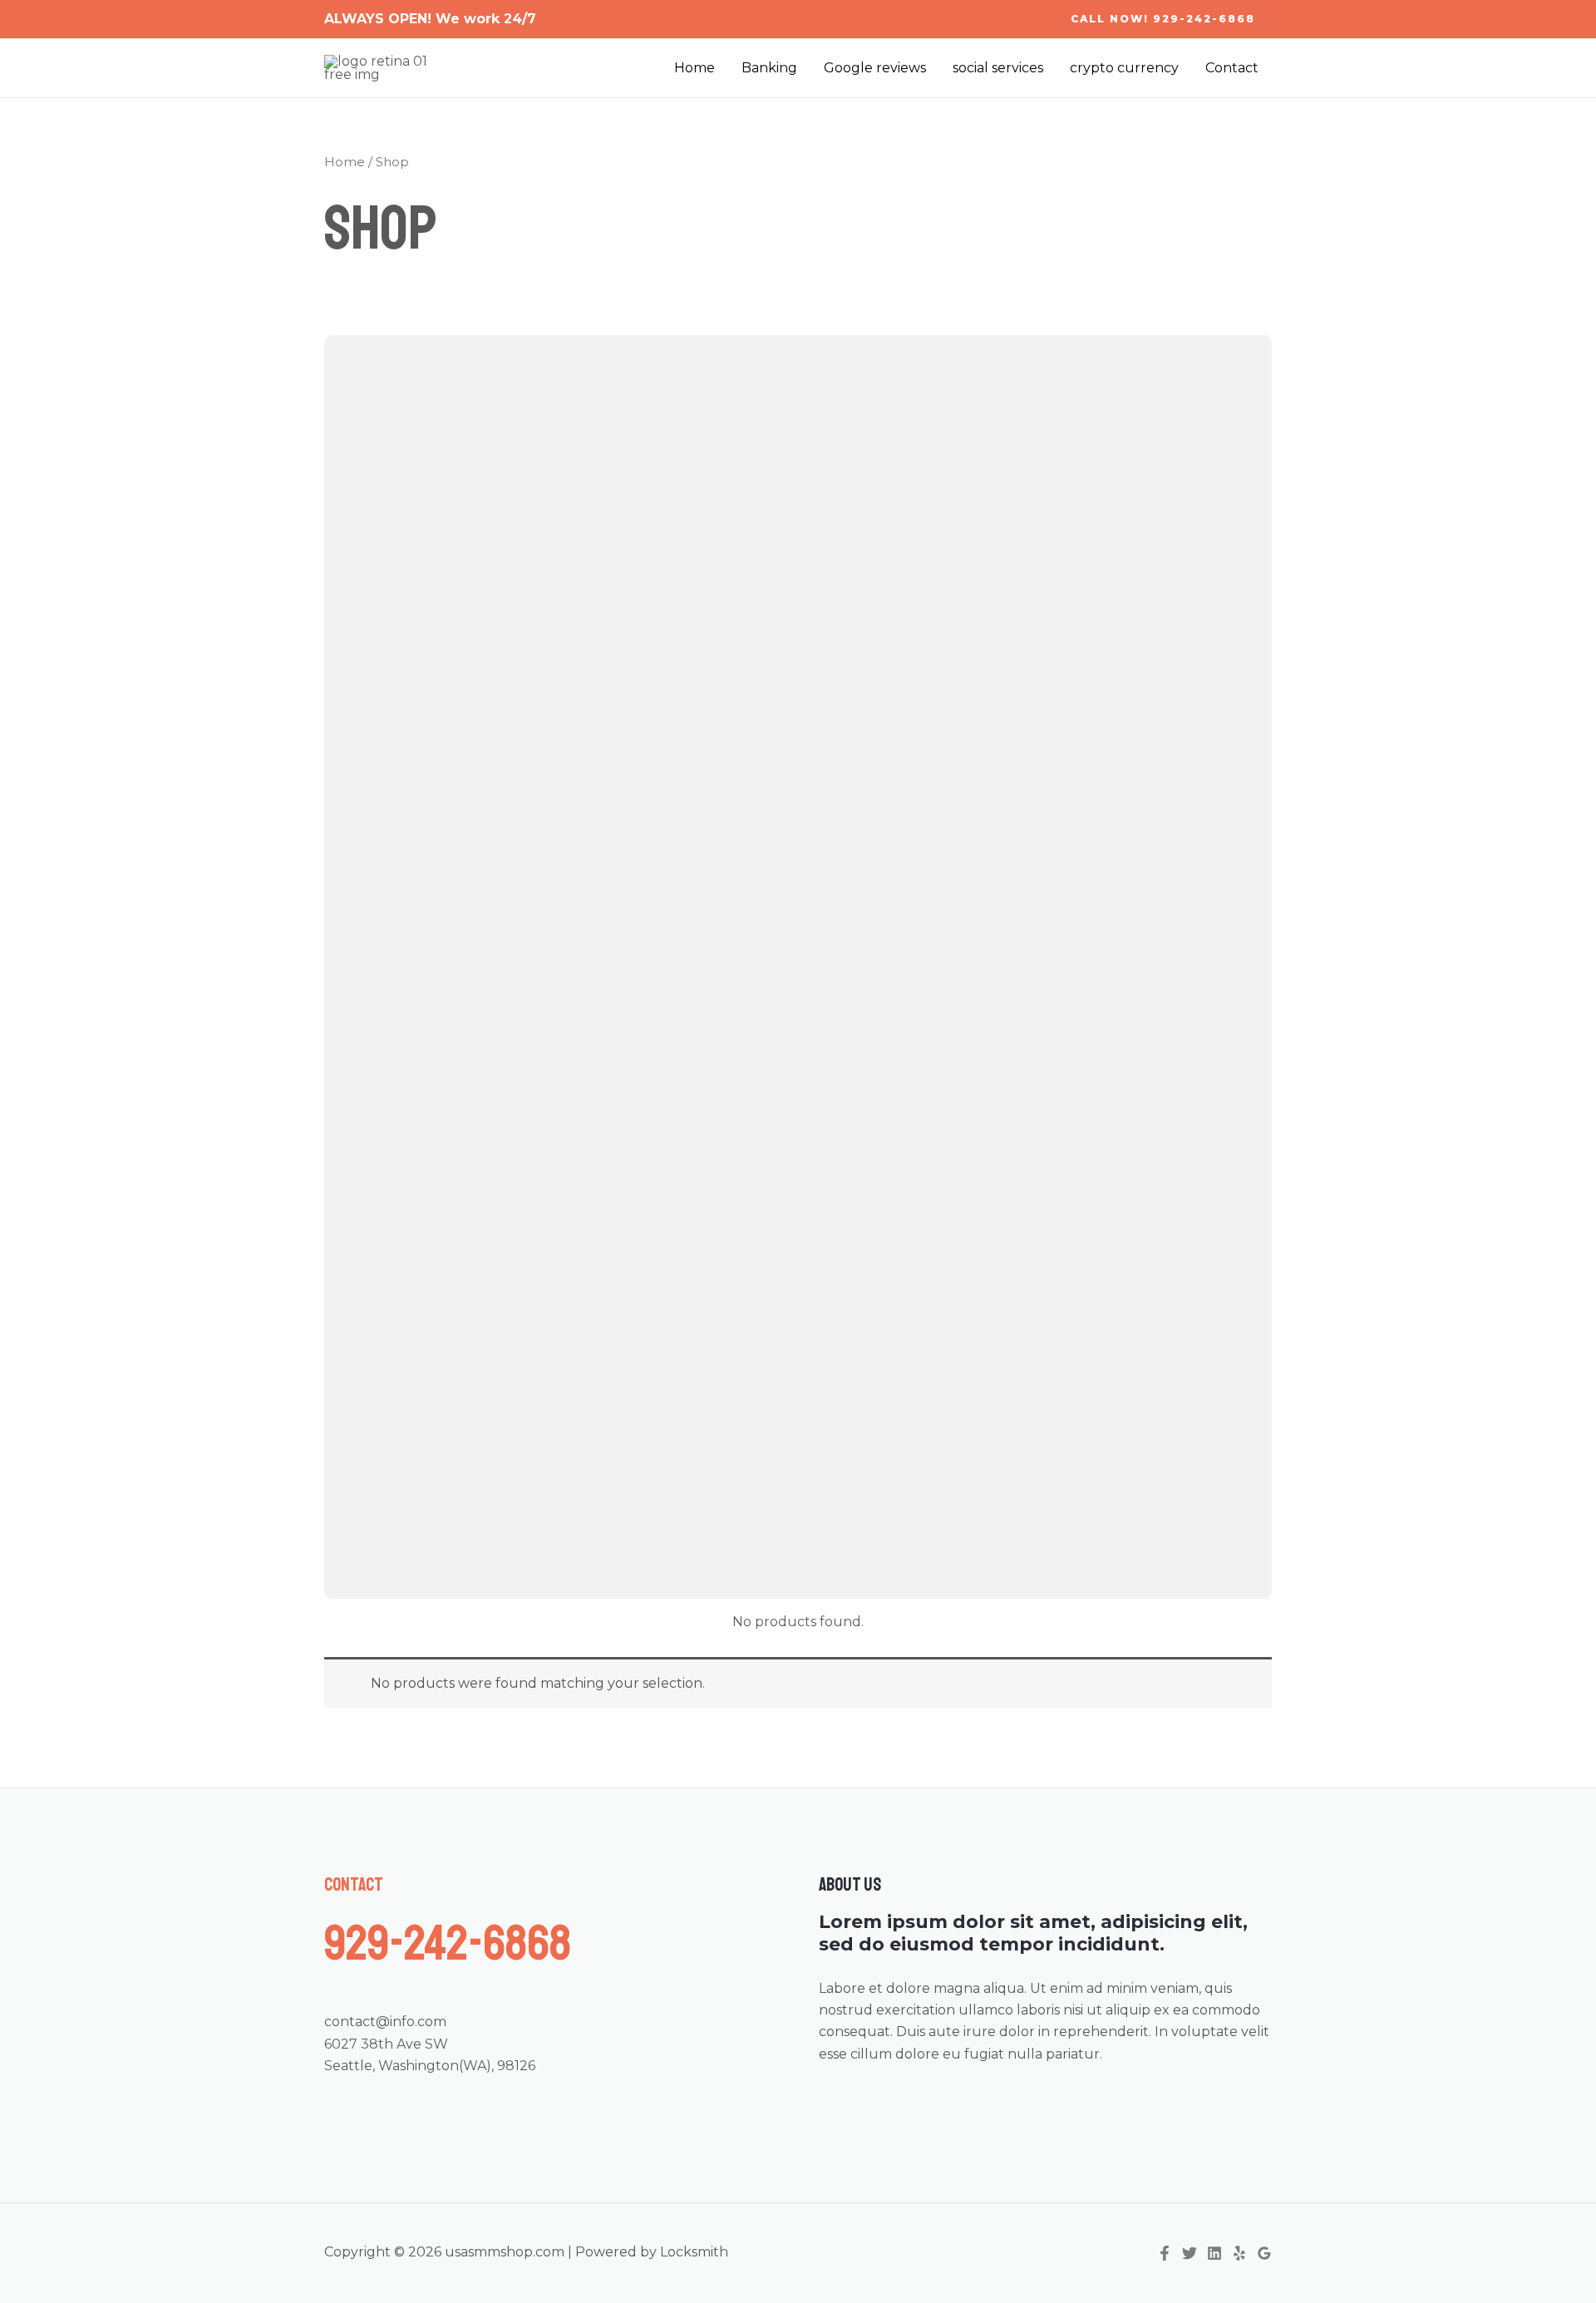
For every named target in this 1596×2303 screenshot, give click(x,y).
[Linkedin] (1214, 2253)
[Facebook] (1165, 2253)
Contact (1232, 68)
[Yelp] (1239, 2253)
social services (998, 68)
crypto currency (1124, 68)
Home (695, 68)
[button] (1163, 19)
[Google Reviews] (1264, 2253)
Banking (769, 68)
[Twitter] (1190, 2253)
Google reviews (875, 68)
